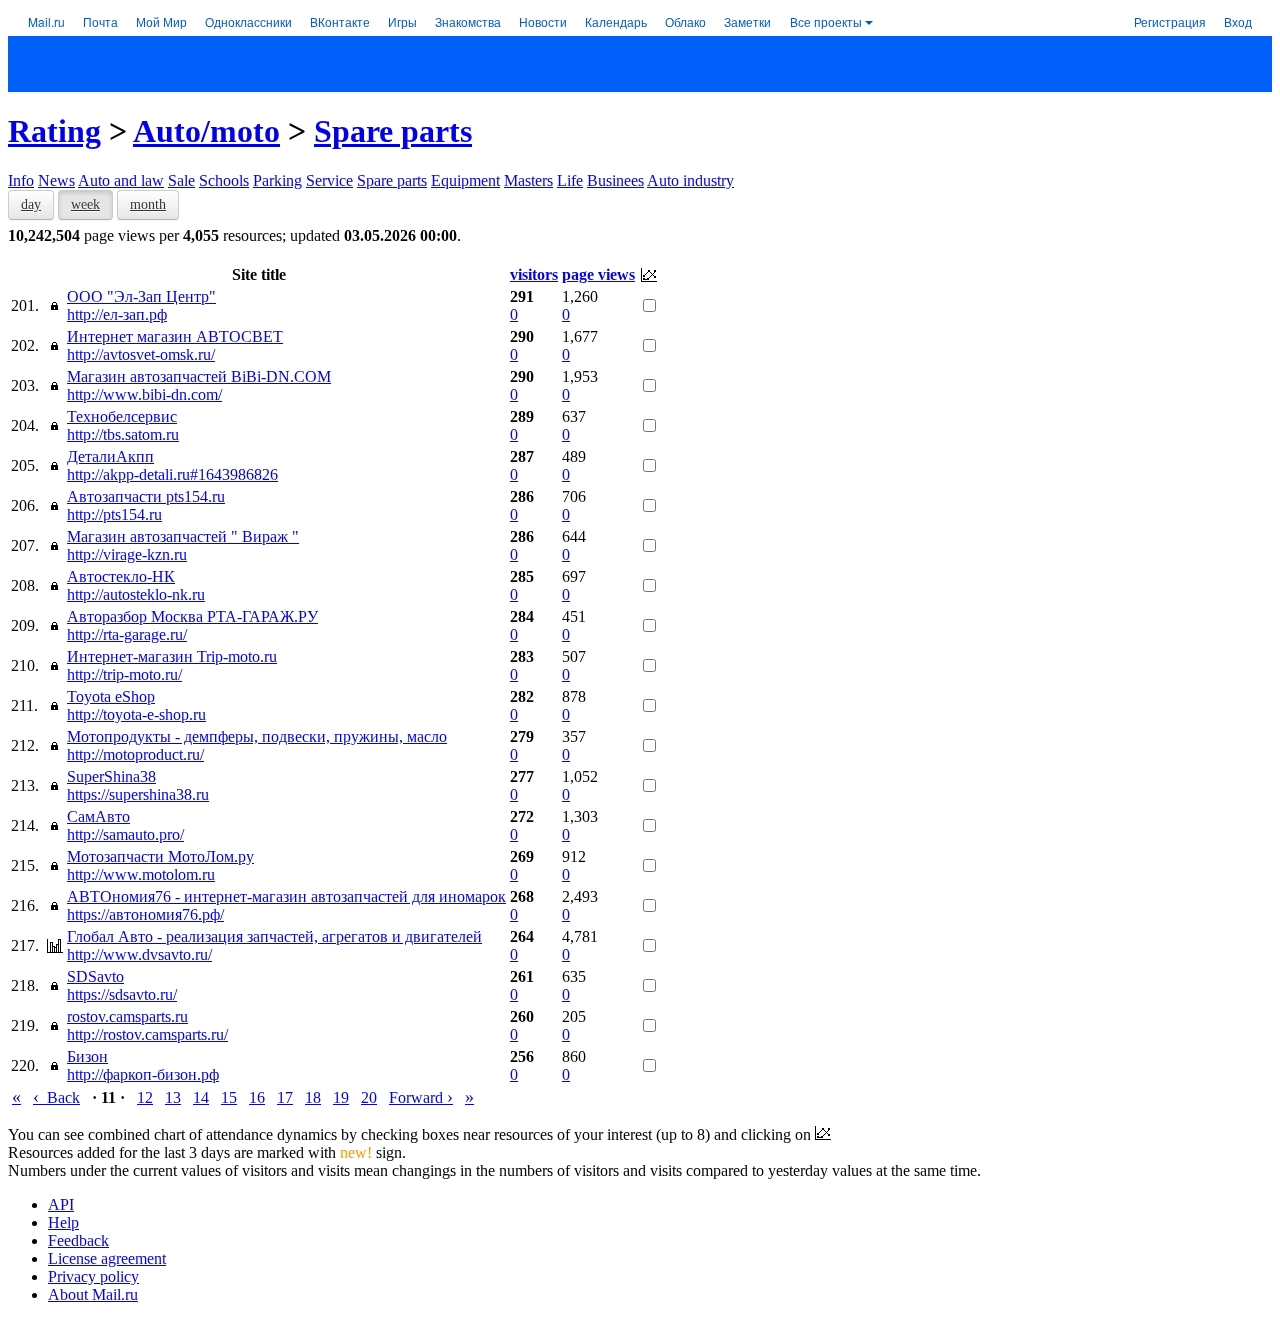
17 (285, 1097)
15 (229, 1097)
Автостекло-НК (121, 576)
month (148, 204)
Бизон (87, 1056)
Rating (54, 131)
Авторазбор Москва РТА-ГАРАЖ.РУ (192, 616)
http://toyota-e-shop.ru (136, 714)
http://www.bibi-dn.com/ (144, 394)
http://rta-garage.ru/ (127, 634)
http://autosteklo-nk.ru (136, 594)
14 (201, 1097)
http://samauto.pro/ (125, 834)
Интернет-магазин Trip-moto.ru (172, 656)
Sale (181, 180)
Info (21, 180)
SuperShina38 (111, 776)
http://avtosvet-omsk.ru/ (141, 354)
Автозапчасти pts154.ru (146, 496)
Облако (685, 21)
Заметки (747, 21)
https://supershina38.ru (138, 794)
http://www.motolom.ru (141, 874)
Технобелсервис (122, 416)
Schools (224, 180)
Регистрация (1170, 21)
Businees (615, 180)
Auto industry (690, 180)
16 (257, 1097)
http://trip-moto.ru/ (124, 674)
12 (145, 1097)
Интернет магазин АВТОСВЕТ (175, 336)
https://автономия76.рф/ (145, 914)
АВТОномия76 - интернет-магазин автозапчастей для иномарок (286, 896)
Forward (421, 1097)
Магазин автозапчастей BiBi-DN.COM (199, 376)
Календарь (616, 21)
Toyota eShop (111, 696)
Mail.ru (46, 21)
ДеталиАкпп (110, 456)
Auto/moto (206, 131)
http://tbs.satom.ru (123, 434)
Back (56, 1097)
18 (313, 1097)
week (85, 204)
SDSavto (95, 976)
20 (369, 1097)
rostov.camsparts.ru (127, 1016)
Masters (528, 180)
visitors (534, 274)
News (56, 180)
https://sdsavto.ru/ (122, 994)
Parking (277, 180)
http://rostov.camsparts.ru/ (147, 1034)
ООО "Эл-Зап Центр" (141, 296)
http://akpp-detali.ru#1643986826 (172, 474)
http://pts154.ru (114, 514)
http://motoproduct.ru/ (135, 754)
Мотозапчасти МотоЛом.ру (160, 856)
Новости (543, 21)
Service (329, 180)
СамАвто (98, 816)
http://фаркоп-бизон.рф (143, 1074)
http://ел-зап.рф (117, 314)
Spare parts (393, 131)
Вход (1238, 21)
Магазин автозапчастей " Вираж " (183, 536)
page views (598, 274)
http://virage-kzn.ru (127, 554)
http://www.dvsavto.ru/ (139, 954)
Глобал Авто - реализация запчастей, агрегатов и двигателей (274, 936)
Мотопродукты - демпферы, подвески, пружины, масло (257, 736)
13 (173, 1097)
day (31, 204)
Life (570, 180)
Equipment (465, 180)
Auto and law (121, 180)
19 (341, 1097)
